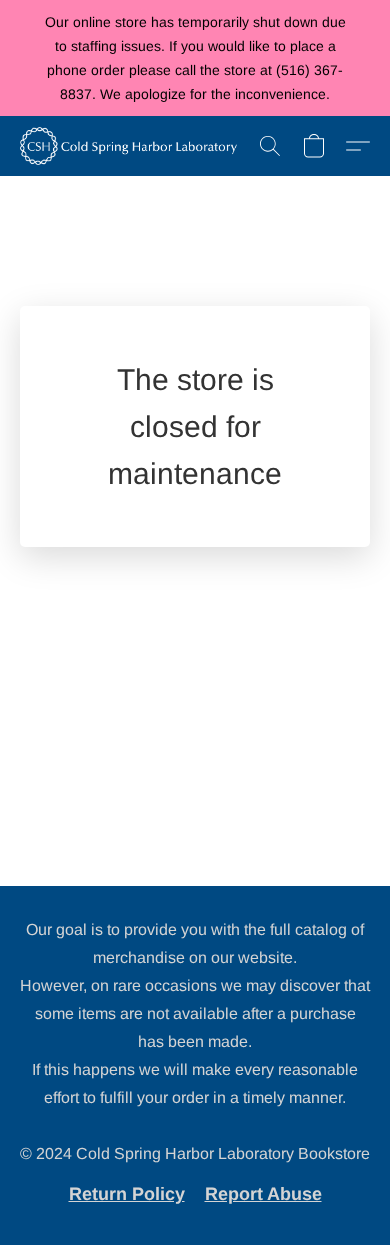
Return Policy (127, 1194)
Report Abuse (263, 1194)
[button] (134, 146)
